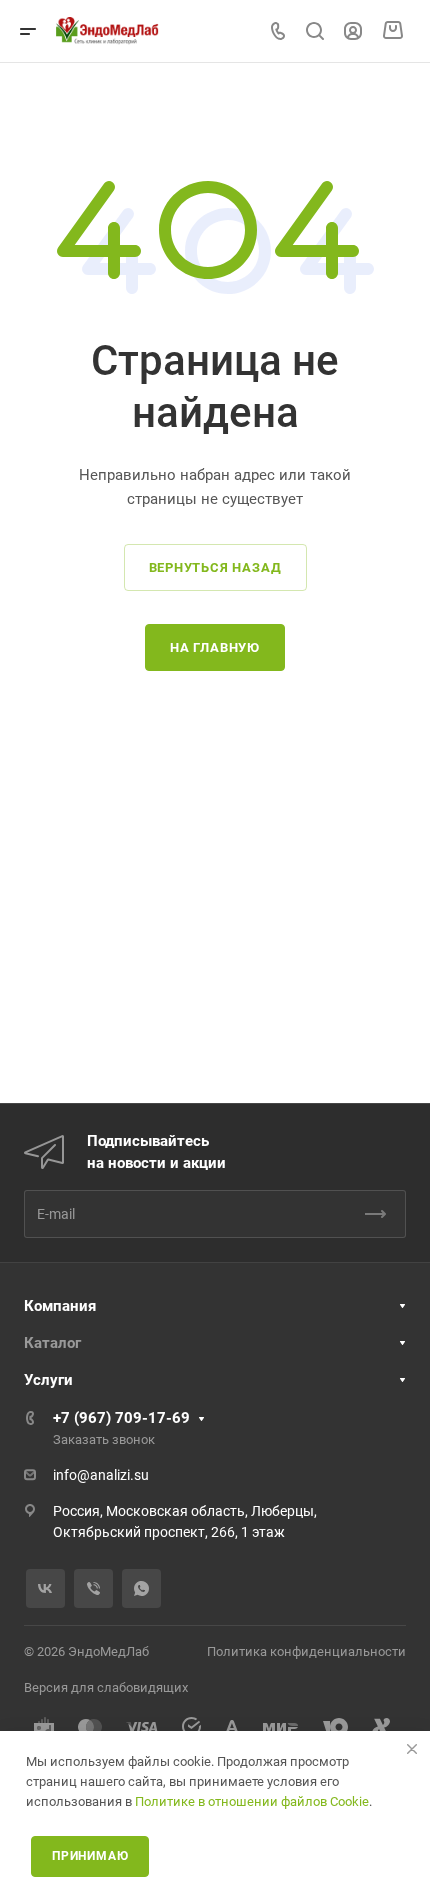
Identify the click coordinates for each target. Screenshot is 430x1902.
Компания (60, 1306)
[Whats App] (141, 1588)
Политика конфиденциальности (306, 1651)
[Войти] (353, 31)
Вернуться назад (215, 567)
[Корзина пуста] (392, 31)
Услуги (48, 1380)
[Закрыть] (412, 1749)
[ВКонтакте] (45, 1588)
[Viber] (93, 1588)
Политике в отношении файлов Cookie (252, 1801)
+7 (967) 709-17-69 (121, 1418)
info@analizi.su (101, 1475)
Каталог (52, 1343)
